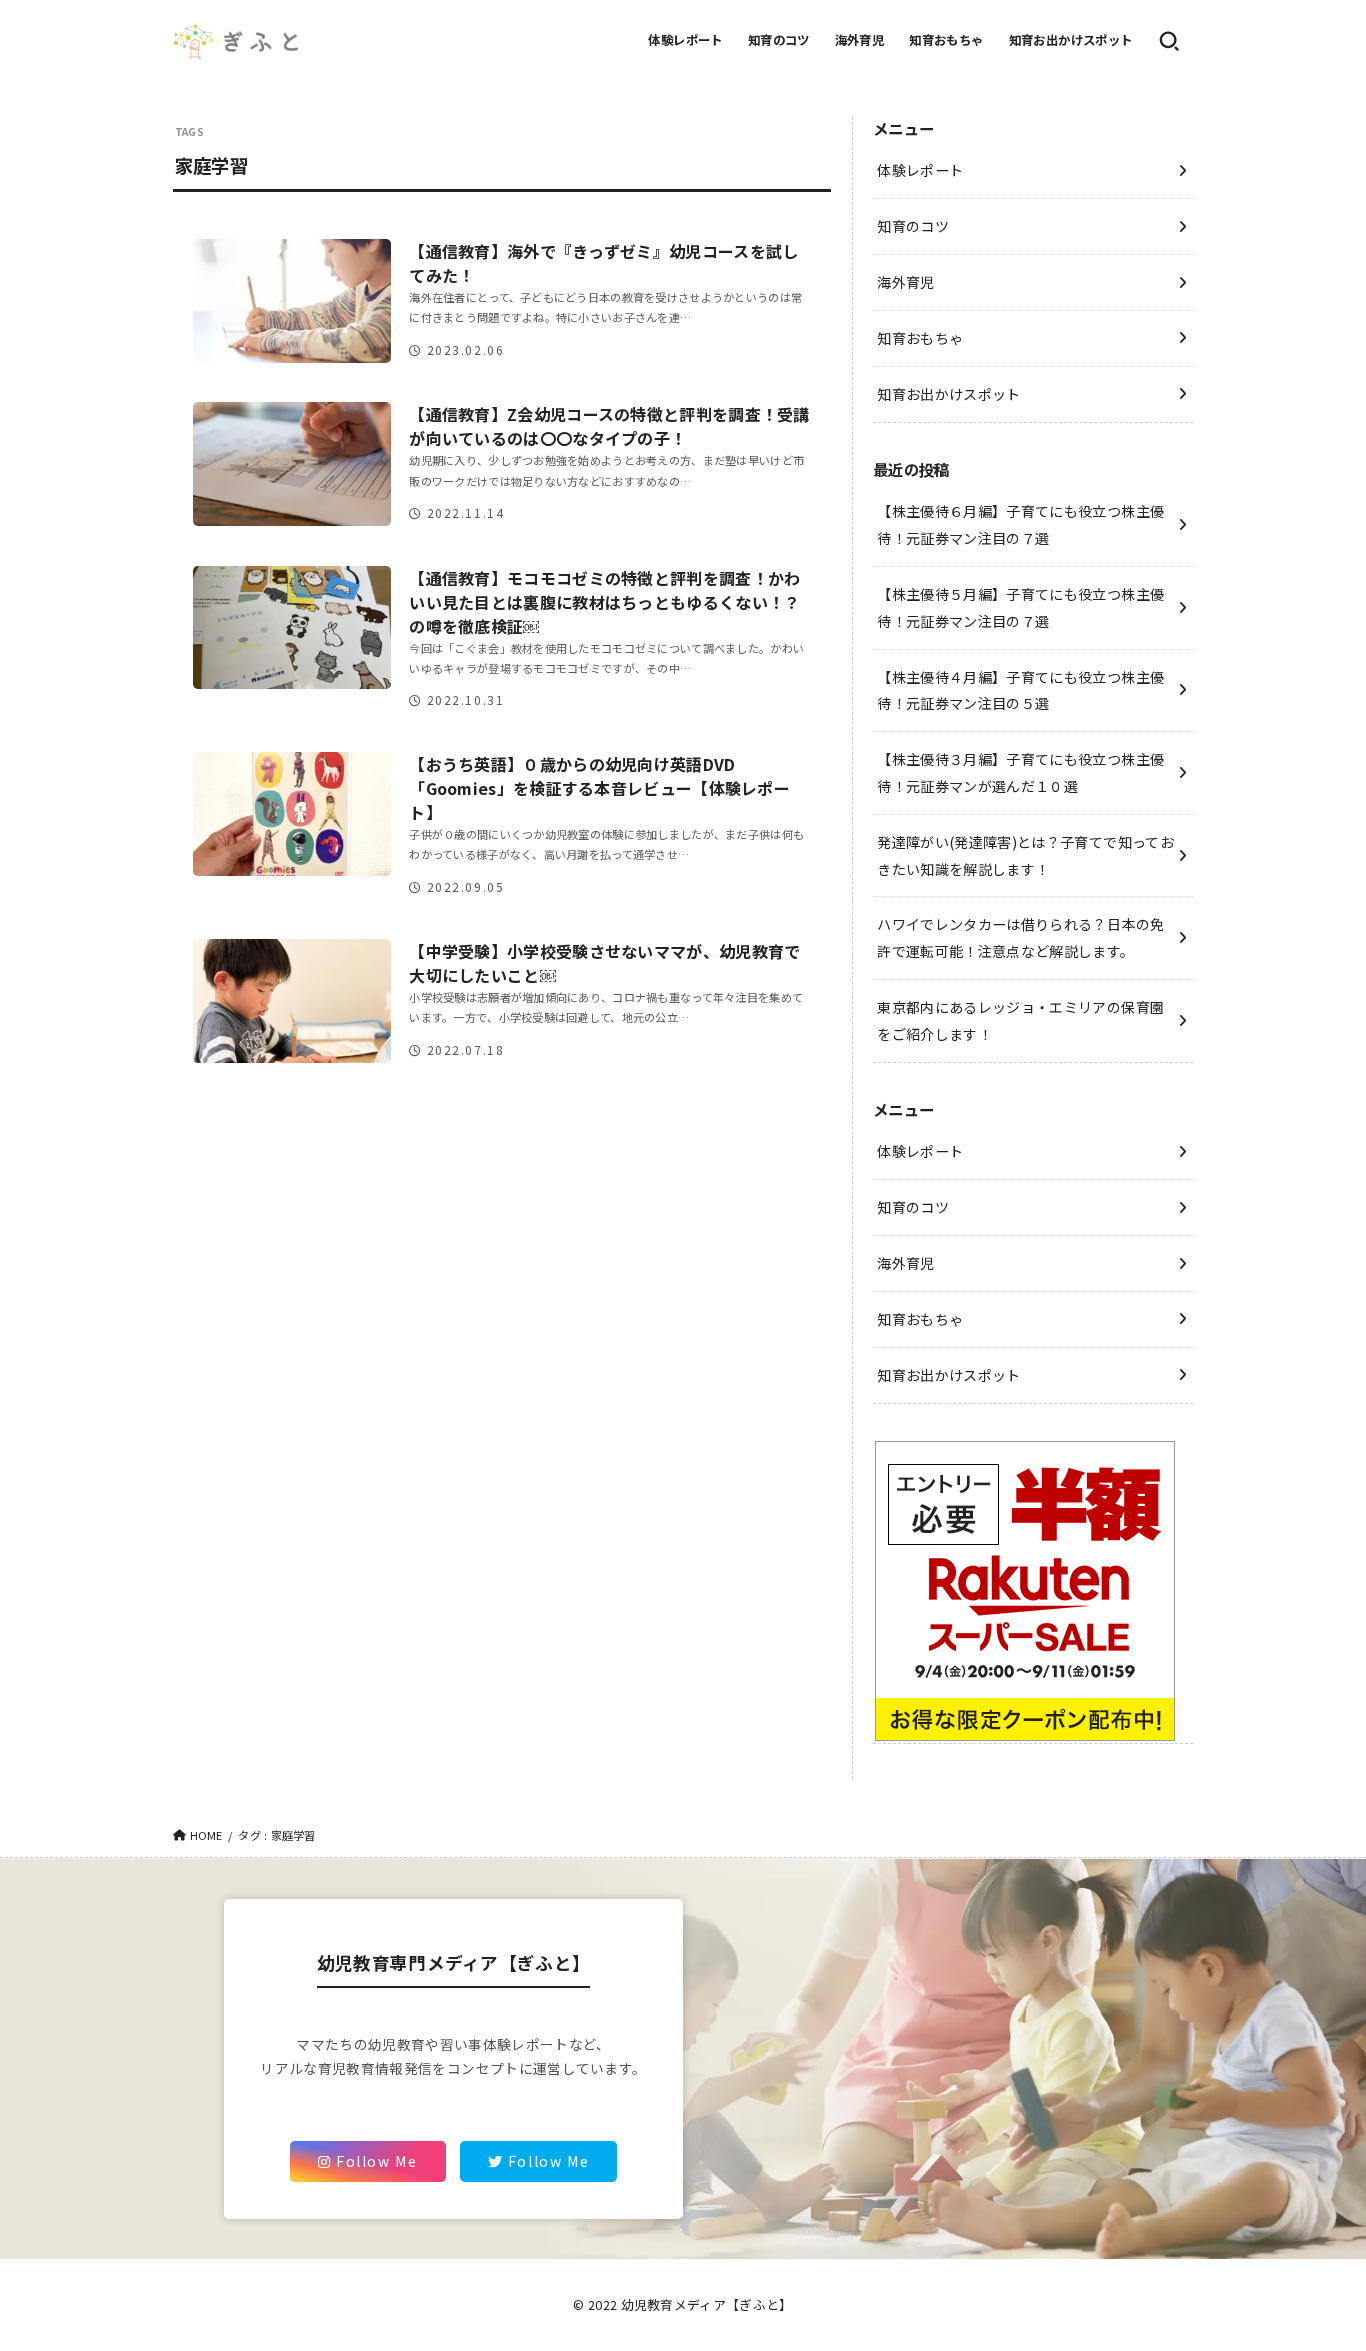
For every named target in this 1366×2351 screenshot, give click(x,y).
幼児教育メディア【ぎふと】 (707, 2304)
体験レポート (685, 40)
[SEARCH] (1169, 41)
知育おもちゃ (946, 40)
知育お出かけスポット (1071, 40)
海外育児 (860, 40)
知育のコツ (779, 40)
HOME (206, 1835)
